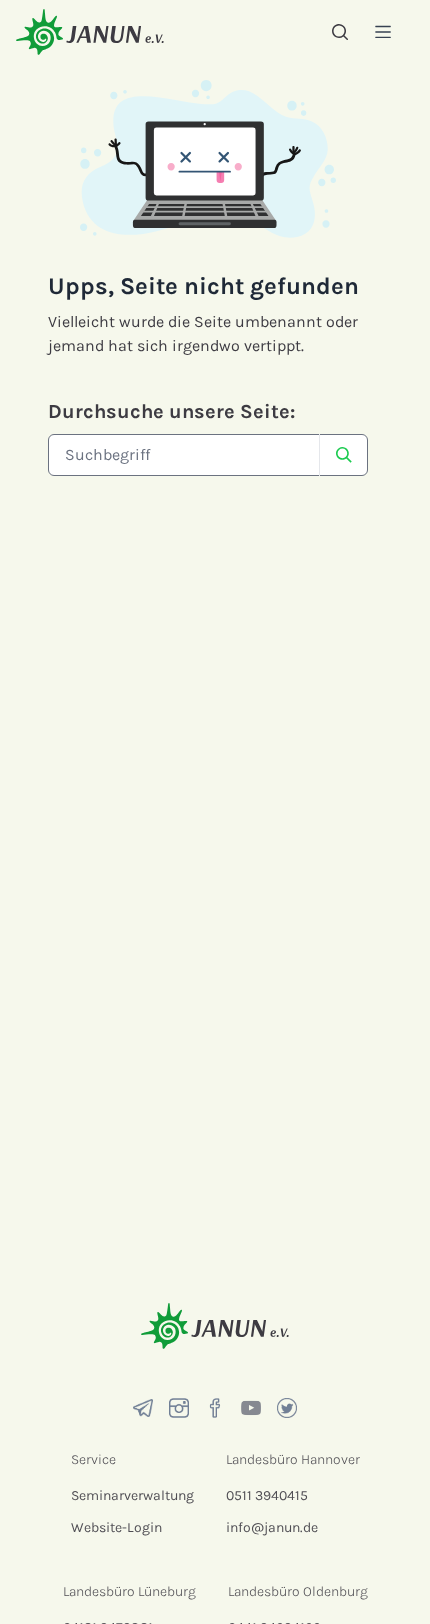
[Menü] (383, 31)
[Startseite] (90, 31)
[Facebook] (215, 1408)
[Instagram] (179, 1408)
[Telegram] (143, 1408)
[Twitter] (287, 1408)
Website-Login (116, 1527)
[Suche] (340, 32)
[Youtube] (251, 1408)
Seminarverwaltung (132, 1495)
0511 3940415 (267, 1495)
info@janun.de (272, 1527)
